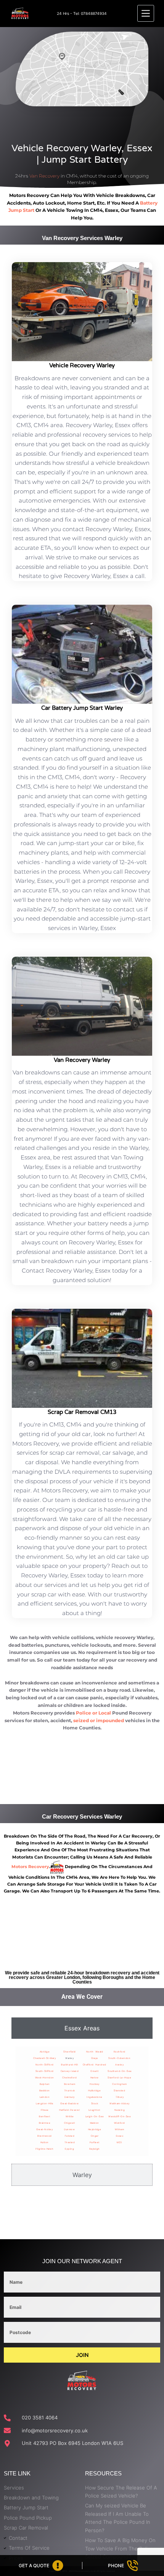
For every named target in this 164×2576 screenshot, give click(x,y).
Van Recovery (44, 176)
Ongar (95, 2136)
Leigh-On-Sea (95, 2116)
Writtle (70, 2116)
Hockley (95, 2084)
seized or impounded (99, 1720)
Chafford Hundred (95, 2064)
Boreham (70, 2084)
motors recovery (30, 1867)
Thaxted (70, 2142)
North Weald (95, 2052)
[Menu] (146, 13)
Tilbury (120, 2097)
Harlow (95, 2077)
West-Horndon (45, 2077)
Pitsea (45, 2110)
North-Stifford (45, 2064)
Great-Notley (44, 2129)
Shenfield (70, 2052)
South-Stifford (45, 2071)
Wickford (120, 2123)
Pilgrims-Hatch (44, 2149)
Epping (69, 2149)
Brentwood (45, 2136)
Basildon (45, 2090)
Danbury (70, 2097)
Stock (95, 2103)
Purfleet (95, 2142)
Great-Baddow (69, 2103)
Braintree (45, 2123)
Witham (119, 2129)
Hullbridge (94, 2090)
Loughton (95, 2110)
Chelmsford (69, 2077)
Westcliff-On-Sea (119, 2116)
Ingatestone (95, 2097)
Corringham (119, 2084)
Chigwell (69, 2123)
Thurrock (70, 2090)
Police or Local (93, 1713)
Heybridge (95, 2129)
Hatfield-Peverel (69, 2110)
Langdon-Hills (45, 2103)
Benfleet (44, 2116)
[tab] (82, 2028)
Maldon (95, 2123)
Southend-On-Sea (120, 2071)
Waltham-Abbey (120, 2103)
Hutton (45, 2142)
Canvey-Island (70, 2071)
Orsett (94, 2071)
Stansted (119, 2090)
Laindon (45, 2097)
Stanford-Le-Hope (119, 2077)
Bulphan (45, 2084)
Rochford (120, 2052)
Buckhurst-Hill (69, 2064)
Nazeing (120, 2110)
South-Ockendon (119, 2058)
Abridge (45, 2052)
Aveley (119, 2064)
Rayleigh (95, 2149)
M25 (120, 2142)
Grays (95, 2058)
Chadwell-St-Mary (44, 2058)
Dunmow (69, 2129)
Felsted (70, 2136)
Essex (120, 2136)
